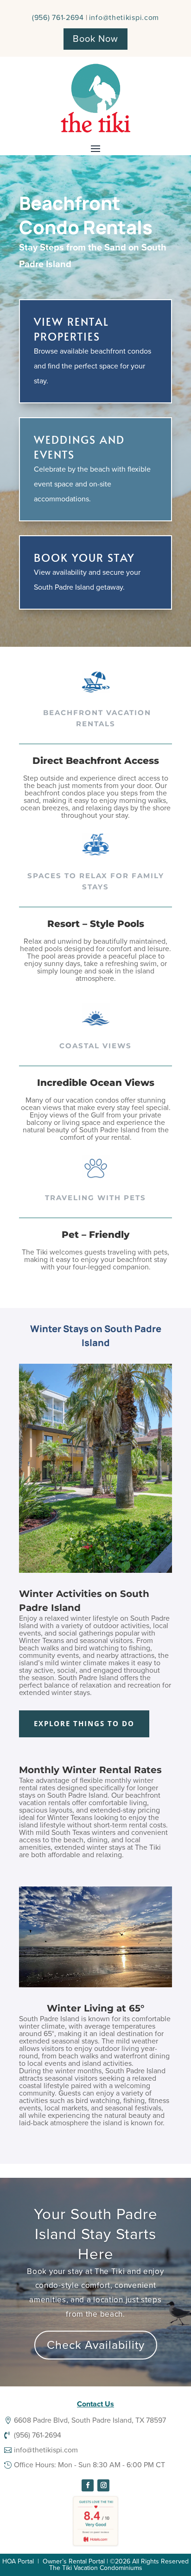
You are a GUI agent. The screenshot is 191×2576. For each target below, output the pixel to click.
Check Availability (96, 2345)
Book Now (95, 39)
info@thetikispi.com (124, 18)
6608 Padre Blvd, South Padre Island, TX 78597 (90, 2420)
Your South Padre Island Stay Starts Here (96, 2234)
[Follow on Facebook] (88, 2485)
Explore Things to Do (84, 1723)
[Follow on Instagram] (103, 2485)
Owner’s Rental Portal (74, 2561)
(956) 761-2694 (58, 18)
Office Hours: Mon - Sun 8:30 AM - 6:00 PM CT (89, 2465)
